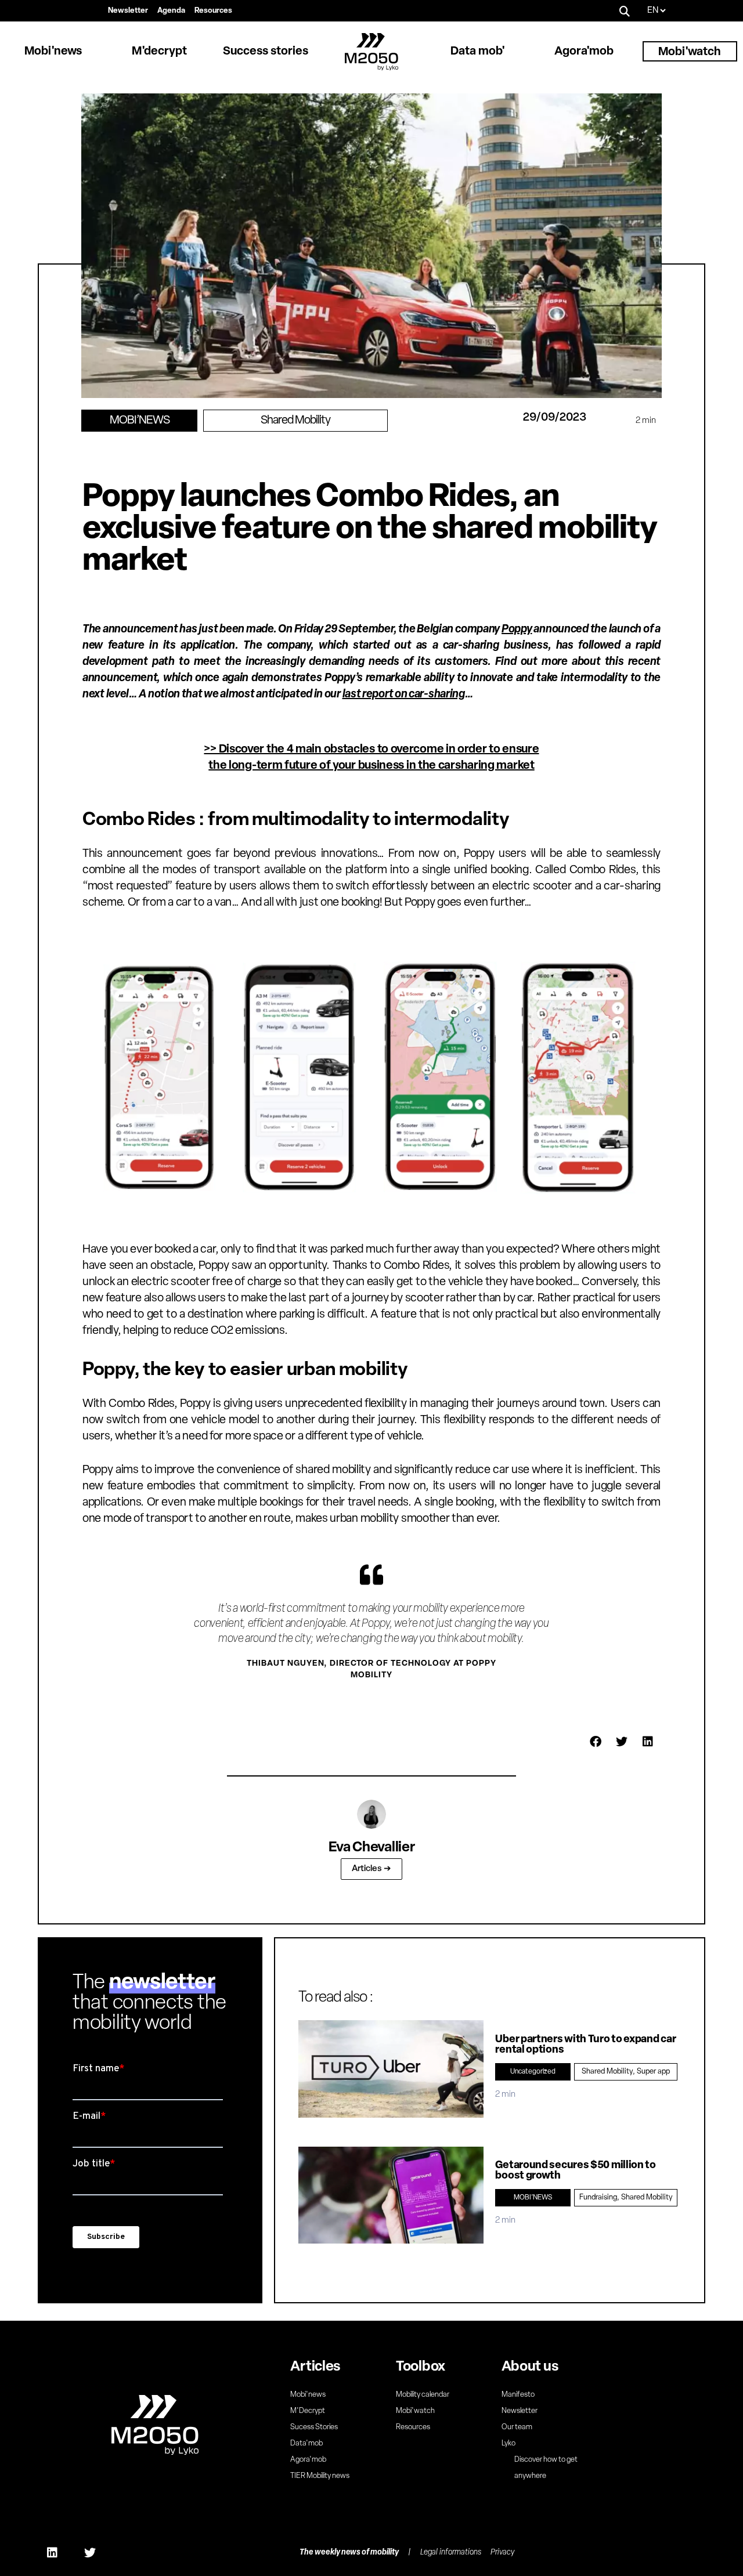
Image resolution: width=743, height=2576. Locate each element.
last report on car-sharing (404, 694)
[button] (625, 11)
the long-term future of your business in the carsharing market (371, 766)
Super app (653, 2072)
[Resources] (213, 11)
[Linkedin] (52, 2553)
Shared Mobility (295, 421)
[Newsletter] (128, 11)
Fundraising (598, 2197)
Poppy (517, 629)
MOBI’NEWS (140, 421)
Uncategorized (533, 2072)
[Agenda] (171, 11)
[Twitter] (90, 2553)
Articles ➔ (371, 1869)
